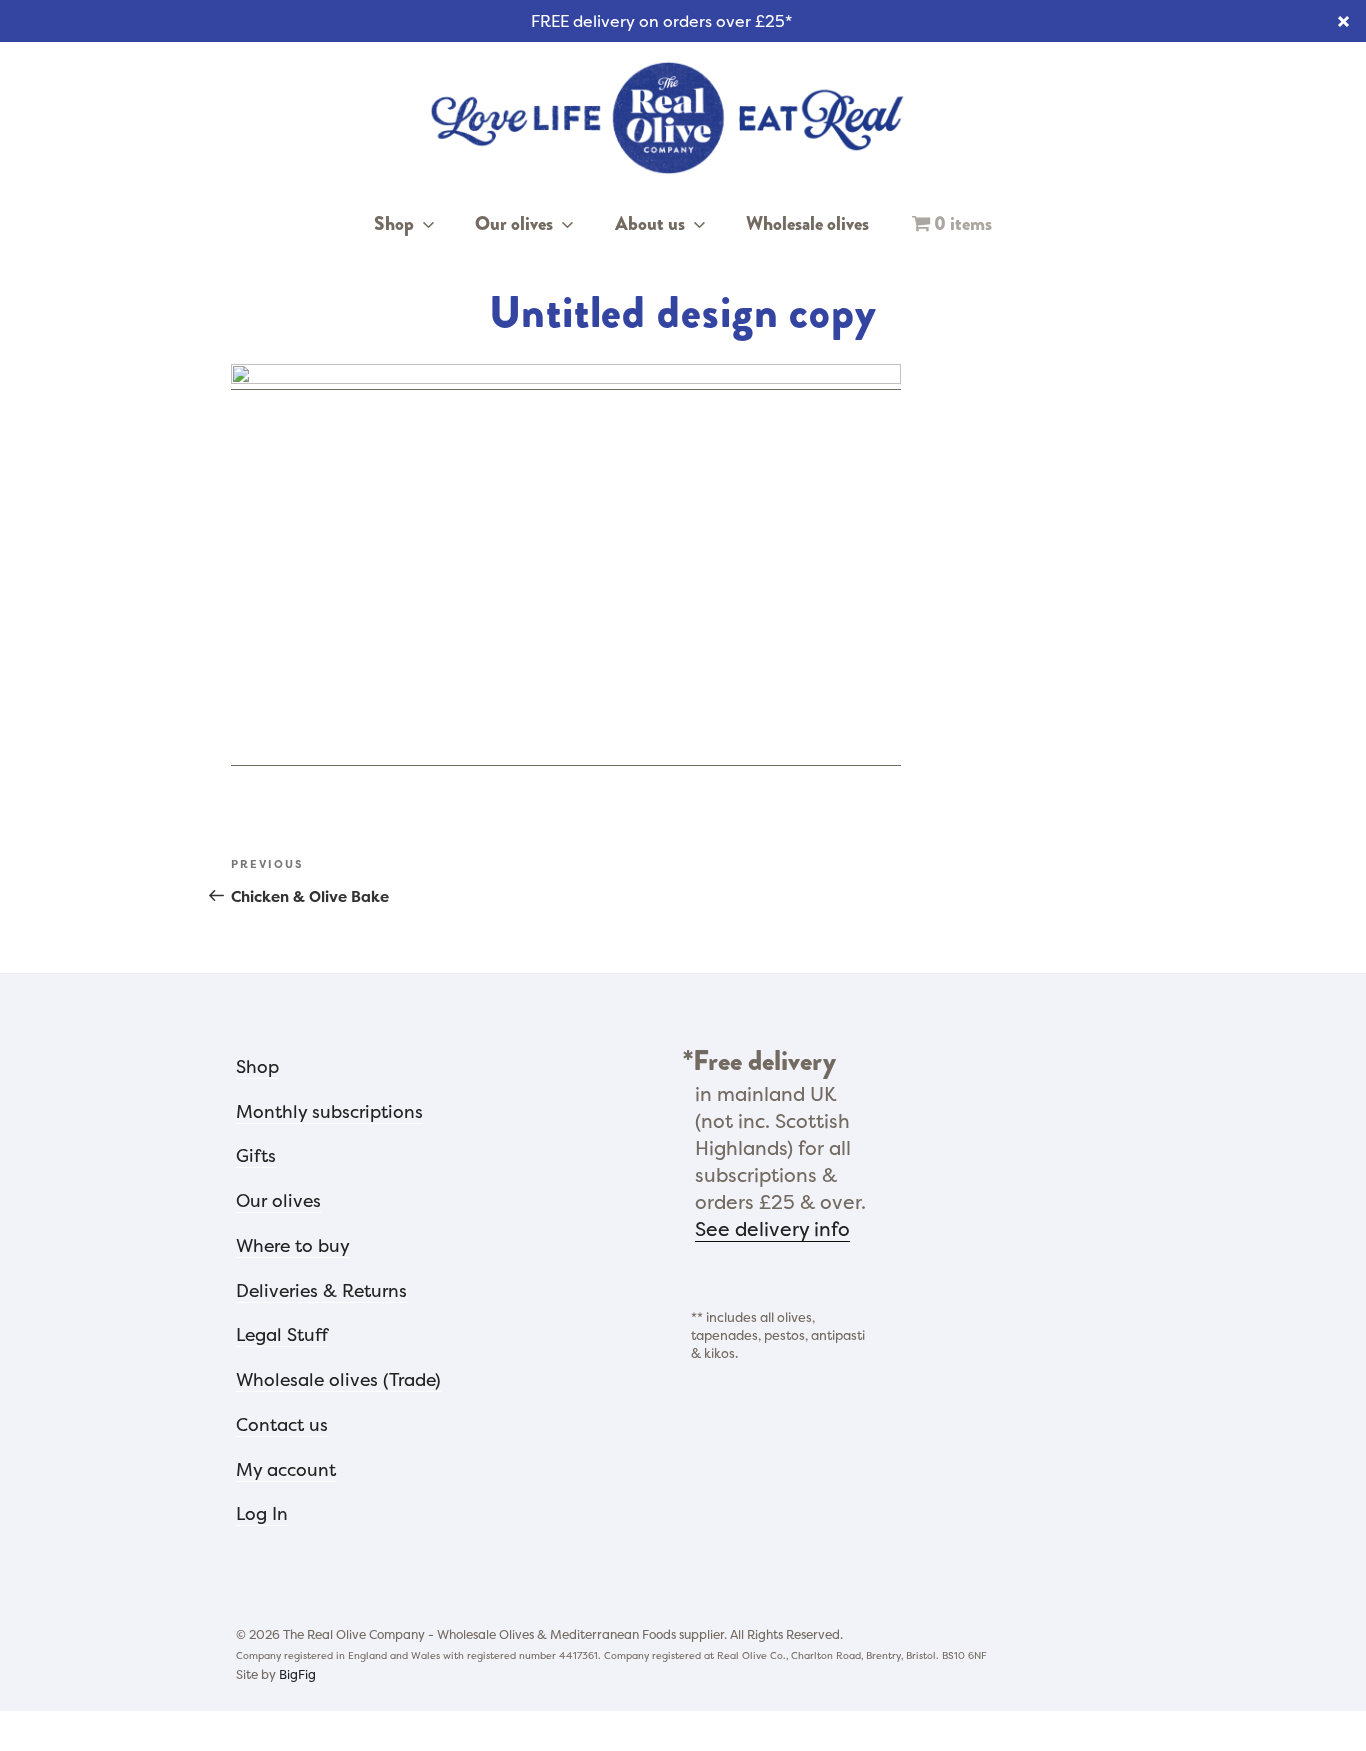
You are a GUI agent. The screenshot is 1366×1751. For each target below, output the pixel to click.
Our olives (514, 224)
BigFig (297, 1674)
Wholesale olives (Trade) (338, 1380)
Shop (394, 224)
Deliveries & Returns (321, 1291)
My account (286, 1470)
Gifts (256, 1156)
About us (650, 224)
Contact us (282, 1425)
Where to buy (293, 1246)
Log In (262, 1514)
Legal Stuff (282, 1335)
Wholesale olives (807, 224)
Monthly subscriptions (329, 1112)
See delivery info (772, 1229)
